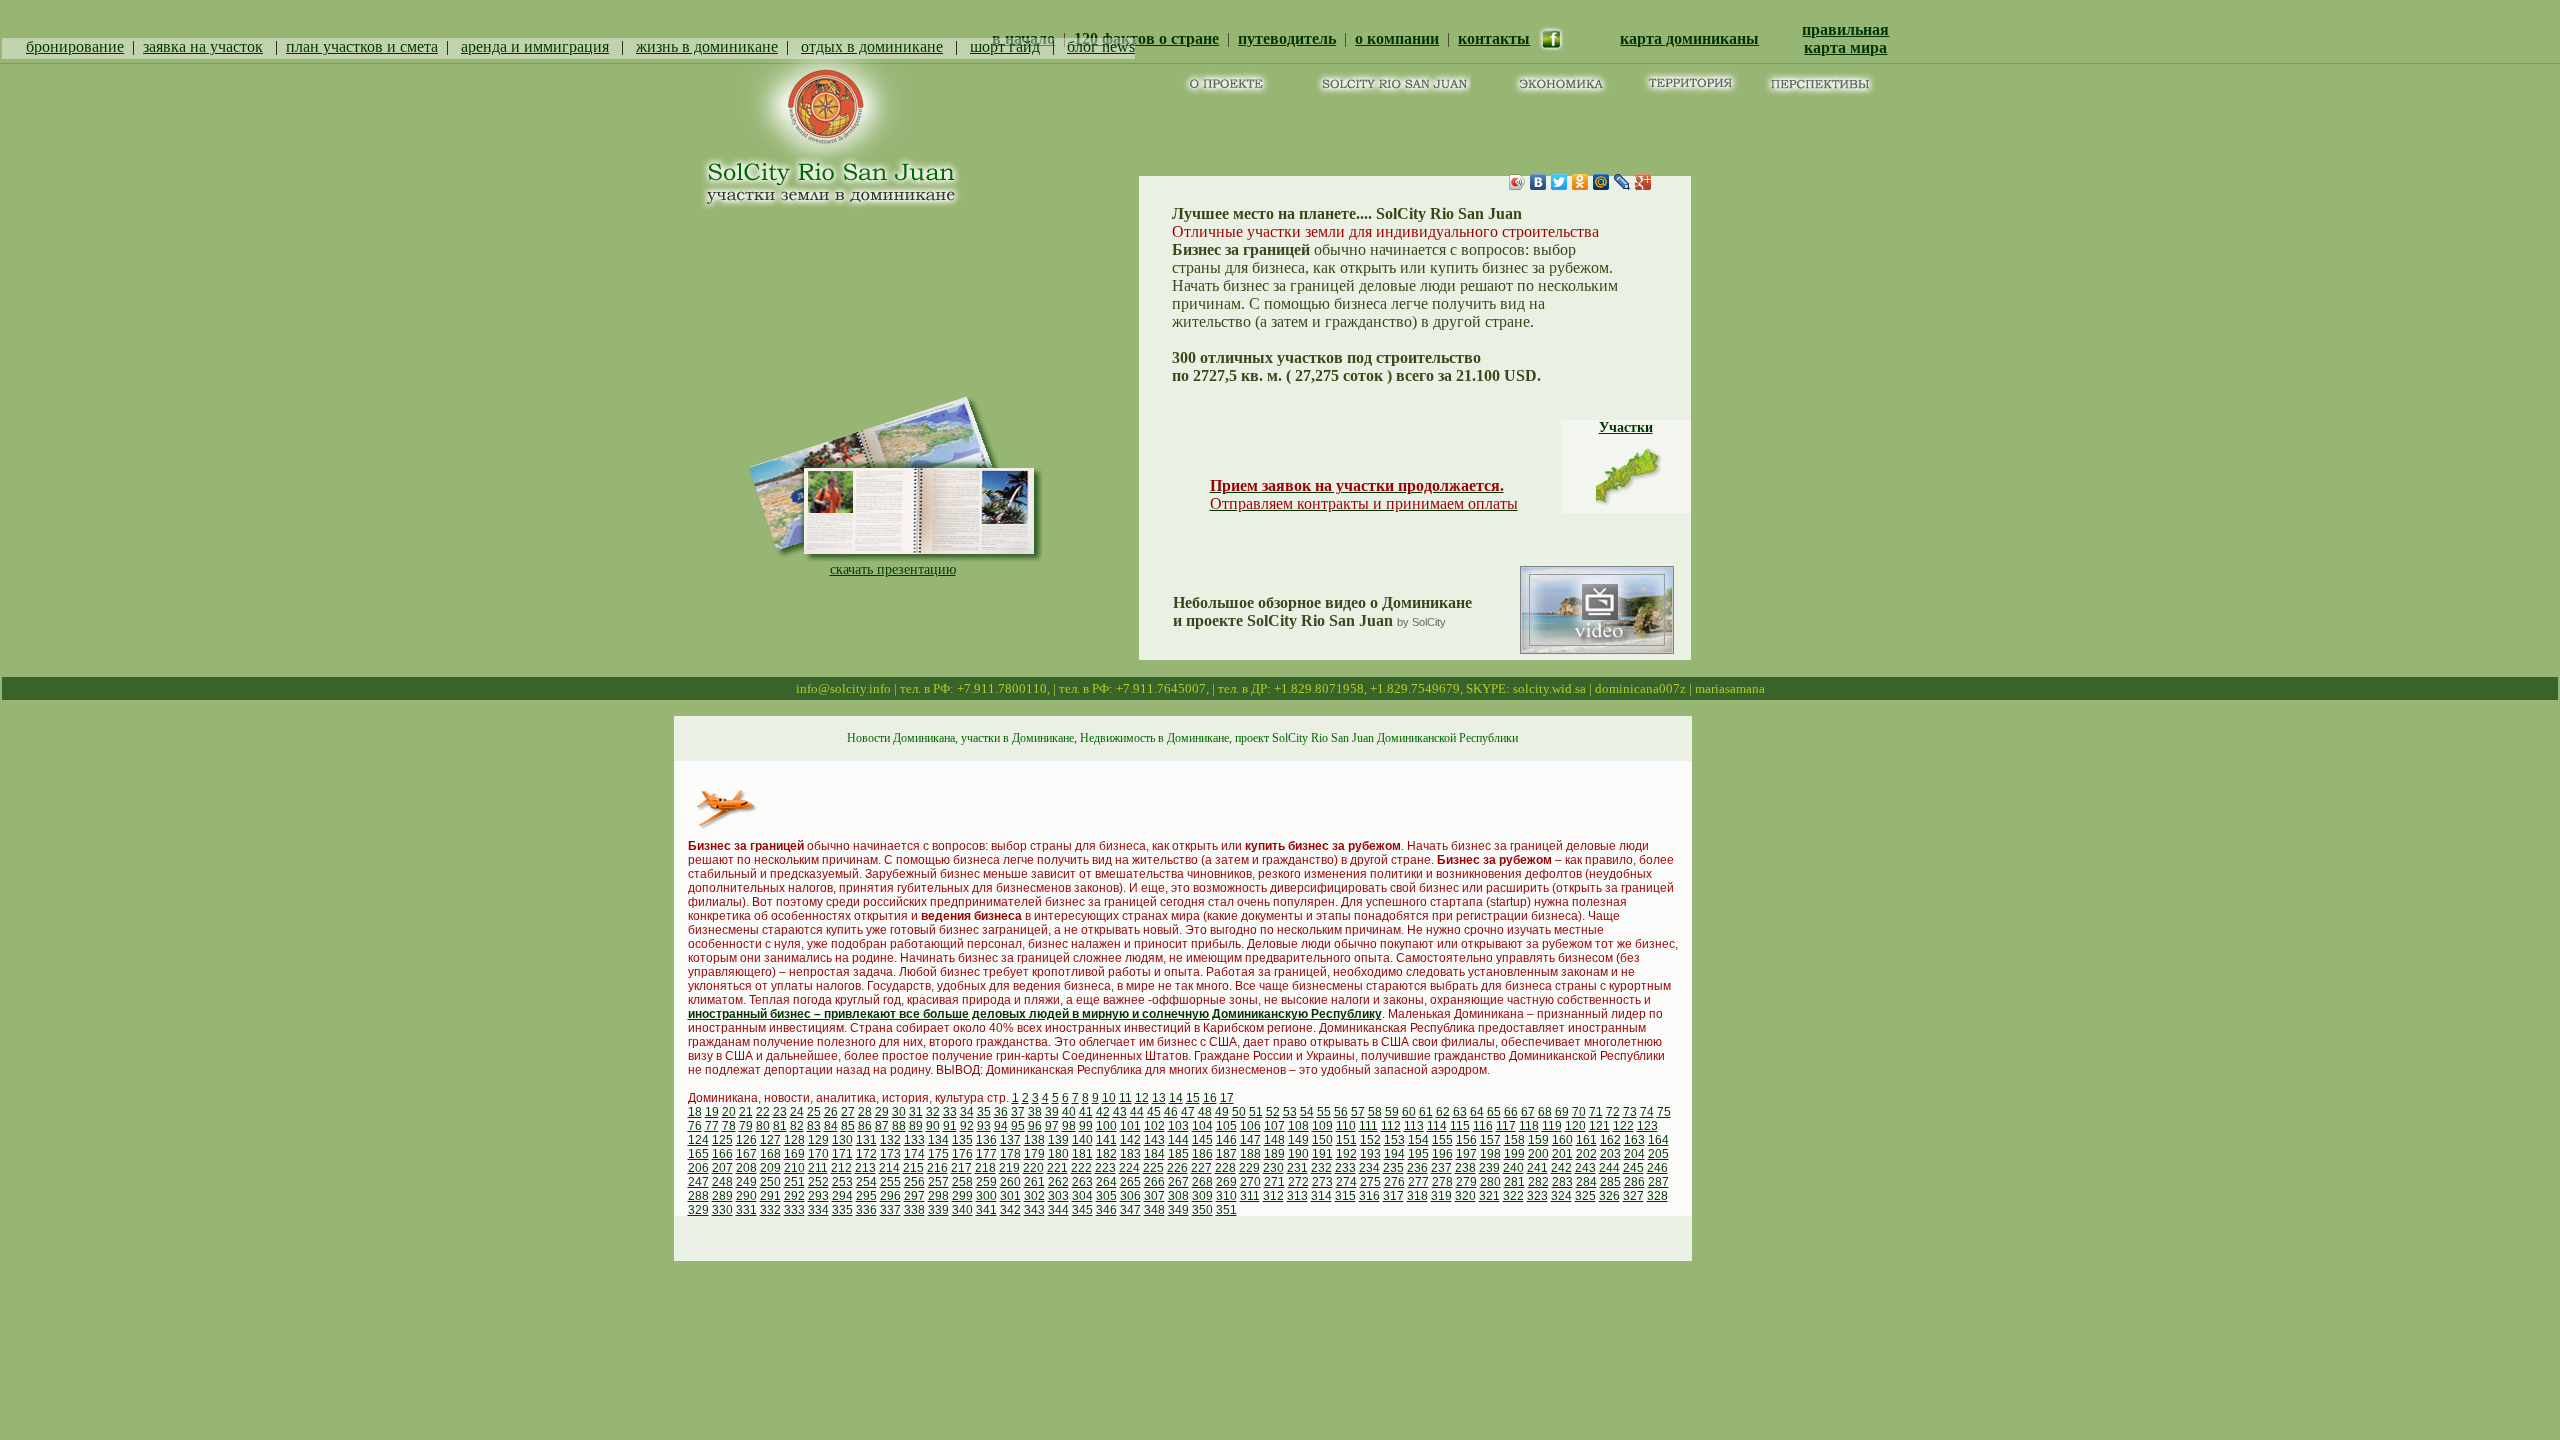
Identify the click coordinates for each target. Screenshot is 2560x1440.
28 (865, 1112)
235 (1393, 1168)
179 (1034, 1154)
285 (1610, 1182)
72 (1613, 1112)
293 (818, 1196)
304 (1082, 1196)
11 (1125, 1098)
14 (1176, 1098)
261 (1034, 1182)
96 (1035, 1126)
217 (961, 1168)
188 (1250, 1154)
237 (1441, 1168)
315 (1345, 1196)
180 (1058, 1154)
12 (1142, 1098)
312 (1273, 1196)
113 (1414, 1126)
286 (1634, 1182)
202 (1586, 1154)
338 (914, 1210)
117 (1506, 1126)
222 (1081, 1168)
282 (1538, 1182)
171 (842, 1154)
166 (722, 1154)
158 (1514, 1140)
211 (818, 1168)
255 (890, 1182)
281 (1514, 1182)
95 (1018, 1126)
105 (1226, 1126)
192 (1346, 1154)
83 (814, 1126)
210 (794, 1168)
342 (1010, 1210)
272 (1298, 1182)
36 (1001, 1112)
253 (842, 1182)
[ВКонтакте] (1538, 182)
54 (1307, 1112)
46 (1171, 1112)
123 (1647, 1126)
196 (1442, 1154)
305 (1106, 1196)
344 (1058, 1210)
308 (1178, 1196)
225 (1153, 1168)
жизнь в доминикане (707, 46)
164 (1658, 1140)
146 (1226, 1140)
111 (1368, 1126)
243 (1585, 1168)
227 (1201, 1168)
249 (746, 1182)
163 (1634, 1140)
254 (866, 1182)
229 (1249, 1168)
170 (818, 1154)
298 (938, 1196)
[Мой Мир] (1601, 182)
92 (967, 1126)
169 (794, 1154)
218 (985, 1168)
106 (1250, 1126)
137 (1010, 1140)
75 (1664, 1112)
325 (1585, 1196)
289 (722, 1196)
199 (1514, 1154)
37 (1018, 1112)
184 (1154, 1154)
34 (967, 1112)
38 (1035, 1112)
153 (1394, 1140)
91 (950, 1126)
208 (746, 1168)
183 (1130, 1154)
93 (984, 1126)
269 (1226, 1182)
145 (1202, 1140)
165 (698, 1154)
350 (1202, 1210)
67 (1528, 1112)
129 (818, 1140)
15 (1193, 1098)
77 (712, 1126)
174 (914, 1154)
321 (1489, 1196)
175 (938, 1154)
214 (889, 1168)
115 (1460, 1126)
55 (1324, 1112)
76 (695, 1126)
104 (1202, 1126)
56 (1341, 1112)
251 (794, 1182)
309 (1202, 1196)
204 (1634, 1154)
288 (698, 1196)
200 (1538, 1154)
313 (1297, 1196)
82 (797, 1126)
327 (1633, 1196)
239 (1489, 1168)
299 (962, 1196)
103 (1178, 1126)
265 (1130, 1182)
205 (1658, 1154)
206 (698, 1168)
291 (770, 1196)
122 (1623, 1126)
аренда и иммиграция (535, 46)
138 (1034, 1140)
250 (770, 1182)
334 (818, 1210)
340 (962, 1210)
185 (1178, 1154)
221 (1057, 1168)
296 (890, 1196)
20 (729, 1112)
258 (962, 1182)
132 (890, 1140)
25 (814, 1112)
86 (865, 1126)
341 (986, 1210)
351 (1226, 1210)
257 (938, 1182)
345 (1082, 1210)
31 (916, 1112)
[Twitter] (1559, 182)
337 (890, 1210)
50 (1239, 1112)
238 (1465, 1168)
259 (986, 1182)
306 (1130, 1196)
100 (1106, 1126)
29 (882, 1112)
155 (1442, 1140)
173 (890, 1154)
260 (1010, 1182)
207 (722, 1168)
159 (1538, 1140)
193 (1370, 1154)
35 (984, 1112)
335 (842, 1210)
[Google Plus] (1643, 182)
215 (913, 1168)
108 (1298, 1126)
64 (1477, 1112)
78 (729, 1126)
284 (1586, 1182)
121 (1599, 1126)
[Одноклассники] (1580, 182)
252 (818, 1182)
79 (746, 1126)
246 (1657, 1168)
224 (1129, 1168)
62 (1443, 1112)
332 (770, 1210)
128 (794, 1140)
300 (986, 1196)
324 (1561, 1196)
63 (1460, 1112)
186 (1202, 1154)
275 (1370, 1182)
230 (1273, 1168)
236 (1417, 1168)
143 (1154, 1140)
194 (1394, 1154)
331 (746, 1210)
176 (962, 1154)
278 (1442, 1182)
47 (1188, 1112)
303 (1058, 1196)
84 (831, 1126)
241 (1537, 1168)
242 (1561, 1168)
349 (1178, 1210)
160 (1562, 1140)
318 (1417, 1196)
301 (1010, 1196)
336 (866, 1210)
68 (1545, 1112)
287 (1658, 1182)
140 (1082, 1140)
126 (746, 1140)
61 (1426, 1112)
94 (1001, 1126)
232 (1321, 1168)
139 (1058, 1140)
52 (1273, 1112)
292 (794, 1196)
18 (695, 1112)
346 (1106, 1210)
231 (1297, 1168)
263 (1082, 1182)
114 (1437, 1126)
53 (1290, 1112)
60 (1409, 1112)
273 (1322, 1182)
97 (1052, 1126)
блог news (1101, 46)
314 (1321, 1196)
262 (1058, 1182)
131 (866, 1140)
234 (1369, 1168)
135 (962, 1140)
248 (722, 1182)
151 (1346, 1140)
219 (1009, 1168)
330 (722, 1210)
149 (1298, 1140)
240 (1513, 1168)
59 (1392, 1112)
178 (1010, 1154)
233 (1345, 1168)
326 (1609, 1196)
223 (1105, 1168)
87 (882, 1126)
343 (1034, 1210)
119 (1552, 1126)
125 (722, 1140)
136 (986, 1140)
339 (938, 1210)
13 (1159, 1098)
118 (1529, 1126)
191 (1322, 1154)
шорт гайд (1005, 46)
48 (1205, 1112)
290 (746, 1196)
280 (1490, 1182)
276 (1394, 1182)
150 (1322, 1140)
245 (1633, 1168)
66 (1511, 1112)
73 (1630, 1112)
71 (1596, 1112)
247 (698, 1182)
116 (1483, 1126)
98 (1069, 1126)
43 (1120, 1112)
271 (1274, 1182)
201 (1562, 1154)
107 (1274, 1126)
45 (1154, 1112)
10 (1109, 1098)
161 (1586, 1140)
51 (1256, 1112)
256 (914, 1182)
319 (1441, 1196)
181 (1082, 1154)
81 (780, 1126)
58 (1375, 1112)
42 (1103, 1112)
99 (1086, 1126)
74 (1647, 1112)
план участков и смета (362, 46)
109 (1322, 1126)
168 (770, 1154)
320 (1465, 1196)
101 (1130, 1126)
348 (1154, 1210)
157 (1490, 1140)
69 (1562, 1112)
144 (1178, 1140)
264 (1106, 1182)
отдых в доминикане (872, 46)
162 (1610, 1140)
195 (1418, 1154)
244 (1609, 1168)
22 (763, 1112)
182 (1106, 1154)
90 (933, 1126)
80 (763, 1126)
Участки (1626, 427)
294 (842, 1196)
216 (937, 1168)
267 (1178, 1182)
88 (899, 1126)
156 (1466, 1140)
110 (1346, 1126)
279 (1466, 1182)
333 (794, 1210)
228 (1225, 1168)
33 (950, 1112)
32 (933, 1112)
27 (848, 1112)
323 (1537, 1196)
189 (1274, 1154)
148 (1274, 1140)
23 (780, 1112)
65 (1494, 1112)
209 (770, 1168)
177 (986, 1154)
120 (1575, 1126)
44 (1137, 1112)
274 (1346, 1182)
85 (848, 1126)
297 (914, 1196)
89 (916, 1126)
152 (1370, 1140)
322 (1513, 1196)
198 (1490, 1154)
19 (712, 1112)
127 (770, 1140)
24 (797, 1112)
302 (1034, 1196)
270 (1250, 1182)
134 (938, 1140)
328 (1657, 1196)
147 (1250, 1140)
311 (1250, 1196)
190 (1298, 1154)
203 (1610, 1154)
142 (1130, 1140)
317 (1393, 1196)
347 (1130, 1210)
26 (831, 1112)
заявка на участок (203, 46)
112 (1391, 1126)
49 (1222, 1112)
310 (1226, 1196)
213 (865, 1168)
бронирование (75, 46)
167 (746, 1154)
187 (1226, 1154)
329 (698, 1210)
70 (1579, 1112)
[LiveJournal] (1622, 182)
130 (842, 1140)
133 (914, 1140)
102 (1154, 1126)
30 (899, 1112)
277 (1418, 1182)
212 (841, 1168)
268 (1202, 1182)
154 (1418, 1140)
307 (1154, 1196)
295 (866, 1196)
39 (1052, 1112)
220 (1033, 1168)
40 (1069, 1112)
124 (698, 1140)
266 (1154, 1182)
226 (1177, 1168)
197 (1466, 1154)
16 (1210, 1098)
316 (1369, 1196)
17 (1227, 1098)
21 (746, 1112)
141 (1106, 1140)
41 (1086, 1112)
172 (866, 1154)
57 (1358, 1112)
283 (1562, 1182)
